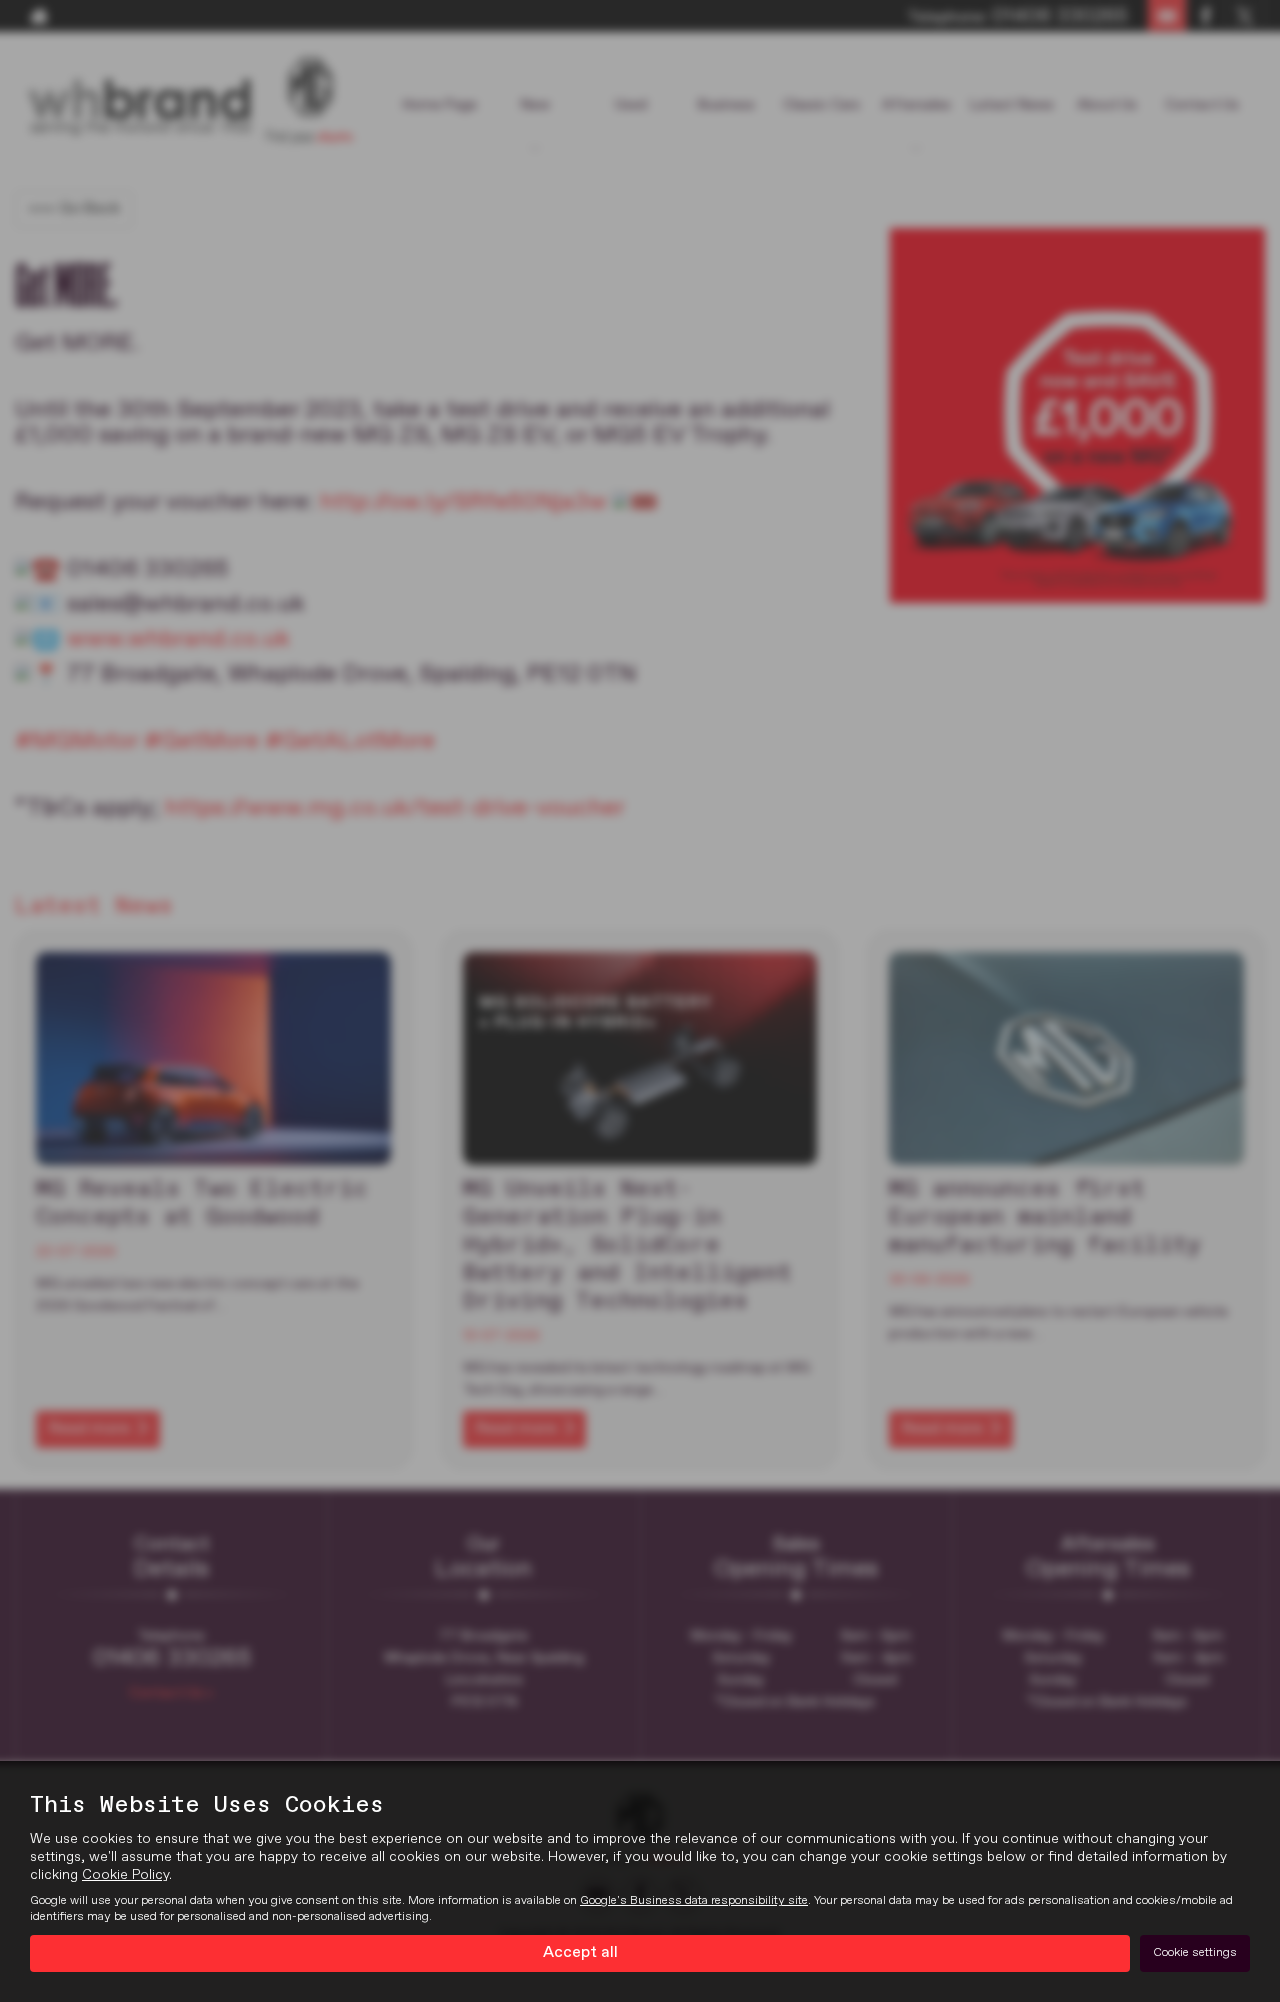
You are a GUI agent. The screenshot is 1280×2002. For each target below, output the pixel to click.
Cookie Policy (125, 1875)
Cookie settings (1195, 1953)
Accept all (580, 1953)
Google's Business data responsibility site (694, 1901)
